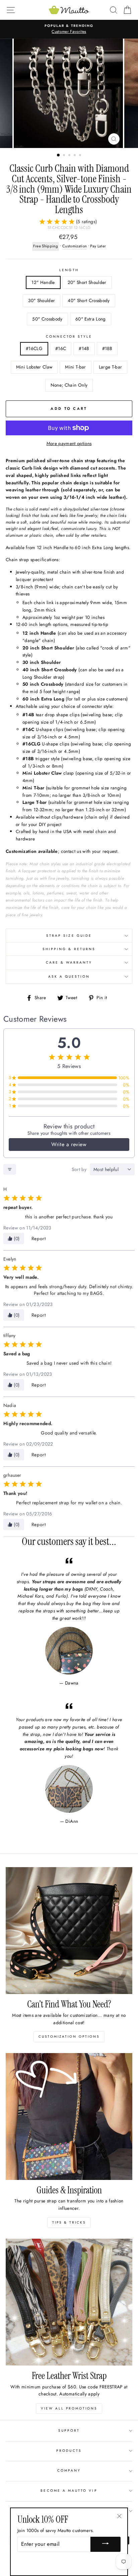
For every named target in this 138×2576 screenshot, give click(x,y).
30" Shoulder (42, 300)
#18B (107, 348)
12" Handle (43, 282)
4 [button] (75, 156)
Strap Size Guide (69, 936)
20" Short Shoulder (87, 282)
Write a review (69, 1144)
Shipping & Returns (69, 949)
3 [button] (70, 156)
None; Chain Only (69, 385)
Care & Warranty (69, 962)
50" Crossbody (47, 319)
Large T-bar (111, 367)
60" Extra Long (91, 319)
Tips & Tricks (69, 2222)
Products (69, 2451)
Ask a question (69, 977)
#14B (84, 348)
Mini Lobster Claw (34, 367)
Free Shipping (46, 246)
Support (69, 2431)
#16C (61, 348)
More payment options (69, 443)
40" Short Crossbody (89, 300)
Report (39, 1238)
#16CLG (34, 348)
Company (69, 2470)
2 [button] (65, 156)
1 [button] (59, 155)
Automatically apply (79, 2394)
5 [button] (81, 156)
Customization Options (69, 2036)
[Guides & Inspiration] (69, 2117)
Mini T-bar (75, 367)
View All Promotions (69, 2408)
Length (69, 270)
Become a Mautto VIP (69, 2491)
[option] (69, 93)
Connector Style (69, 336)
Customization (75, 246)
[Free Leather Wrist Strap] (69, 2302)
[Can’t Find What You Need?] (69, 1931)
